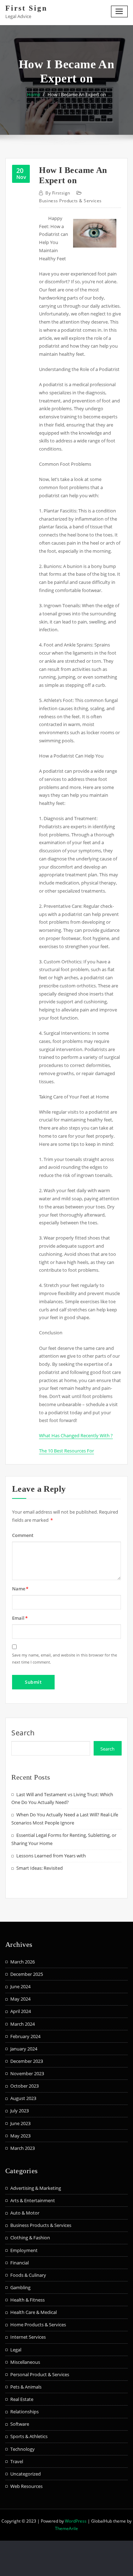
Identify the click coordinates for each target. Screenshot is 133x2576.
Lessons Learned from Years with (51, 1856)
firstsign (58, 193)
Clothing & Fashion (30, 2238)
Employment (24, 2250)
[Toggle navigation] (120, 11)
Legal (16, 2350)
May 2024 (20, 1999)
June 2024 (20, 1986)
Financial (20, 2263)
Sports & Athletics (29, 2436)
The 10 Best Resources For (66, 1451)
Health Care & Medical (34, 2312)
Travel (17, 2461)
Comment (23, 1535)
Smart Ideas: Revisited (40, 1868)
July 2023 (20, 2111)
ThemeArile (66, 2528)
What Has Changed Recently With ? (76, 1435)
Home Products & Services (38, 2325)
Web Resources (26, 2486)
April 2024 (21, 2011)
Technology (23, 2449)
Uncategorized (26, 2474)
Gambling (20, 2287)
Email (20, 1618)
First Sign (26, 8)
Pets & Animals (26, 2387)
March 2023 (23, 2148)
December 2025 (27, 1974)
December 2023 (27, 2061)
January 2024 (24, 2049)
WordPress (76, 2521)
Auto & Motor (25, 2213)
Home (34, 94)
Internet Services (28, 2337)
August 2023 (23, 2098)
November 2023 (27, 2073)
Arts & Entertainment (33, 2200)
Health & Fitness (27, 2300)
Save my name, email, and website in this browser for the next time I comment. (65, 1658)
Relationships (24, 2412)
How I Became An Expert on (77, 94)
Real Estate (22, 2399)
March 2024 (23, 2024)
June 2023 (20, 2123)
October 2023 (24, 2086)
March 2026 (23, 1962)
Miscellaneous (25, 2362)
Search (23, 1733)
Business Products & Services (70, 201)
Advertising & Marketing (36, 2188)
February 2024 (25, 2036)
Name (20, 1589)
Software (20, 2424)
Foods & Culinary (28, 2275)
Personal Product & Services (40, 2374)
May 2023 (20, 2136)
